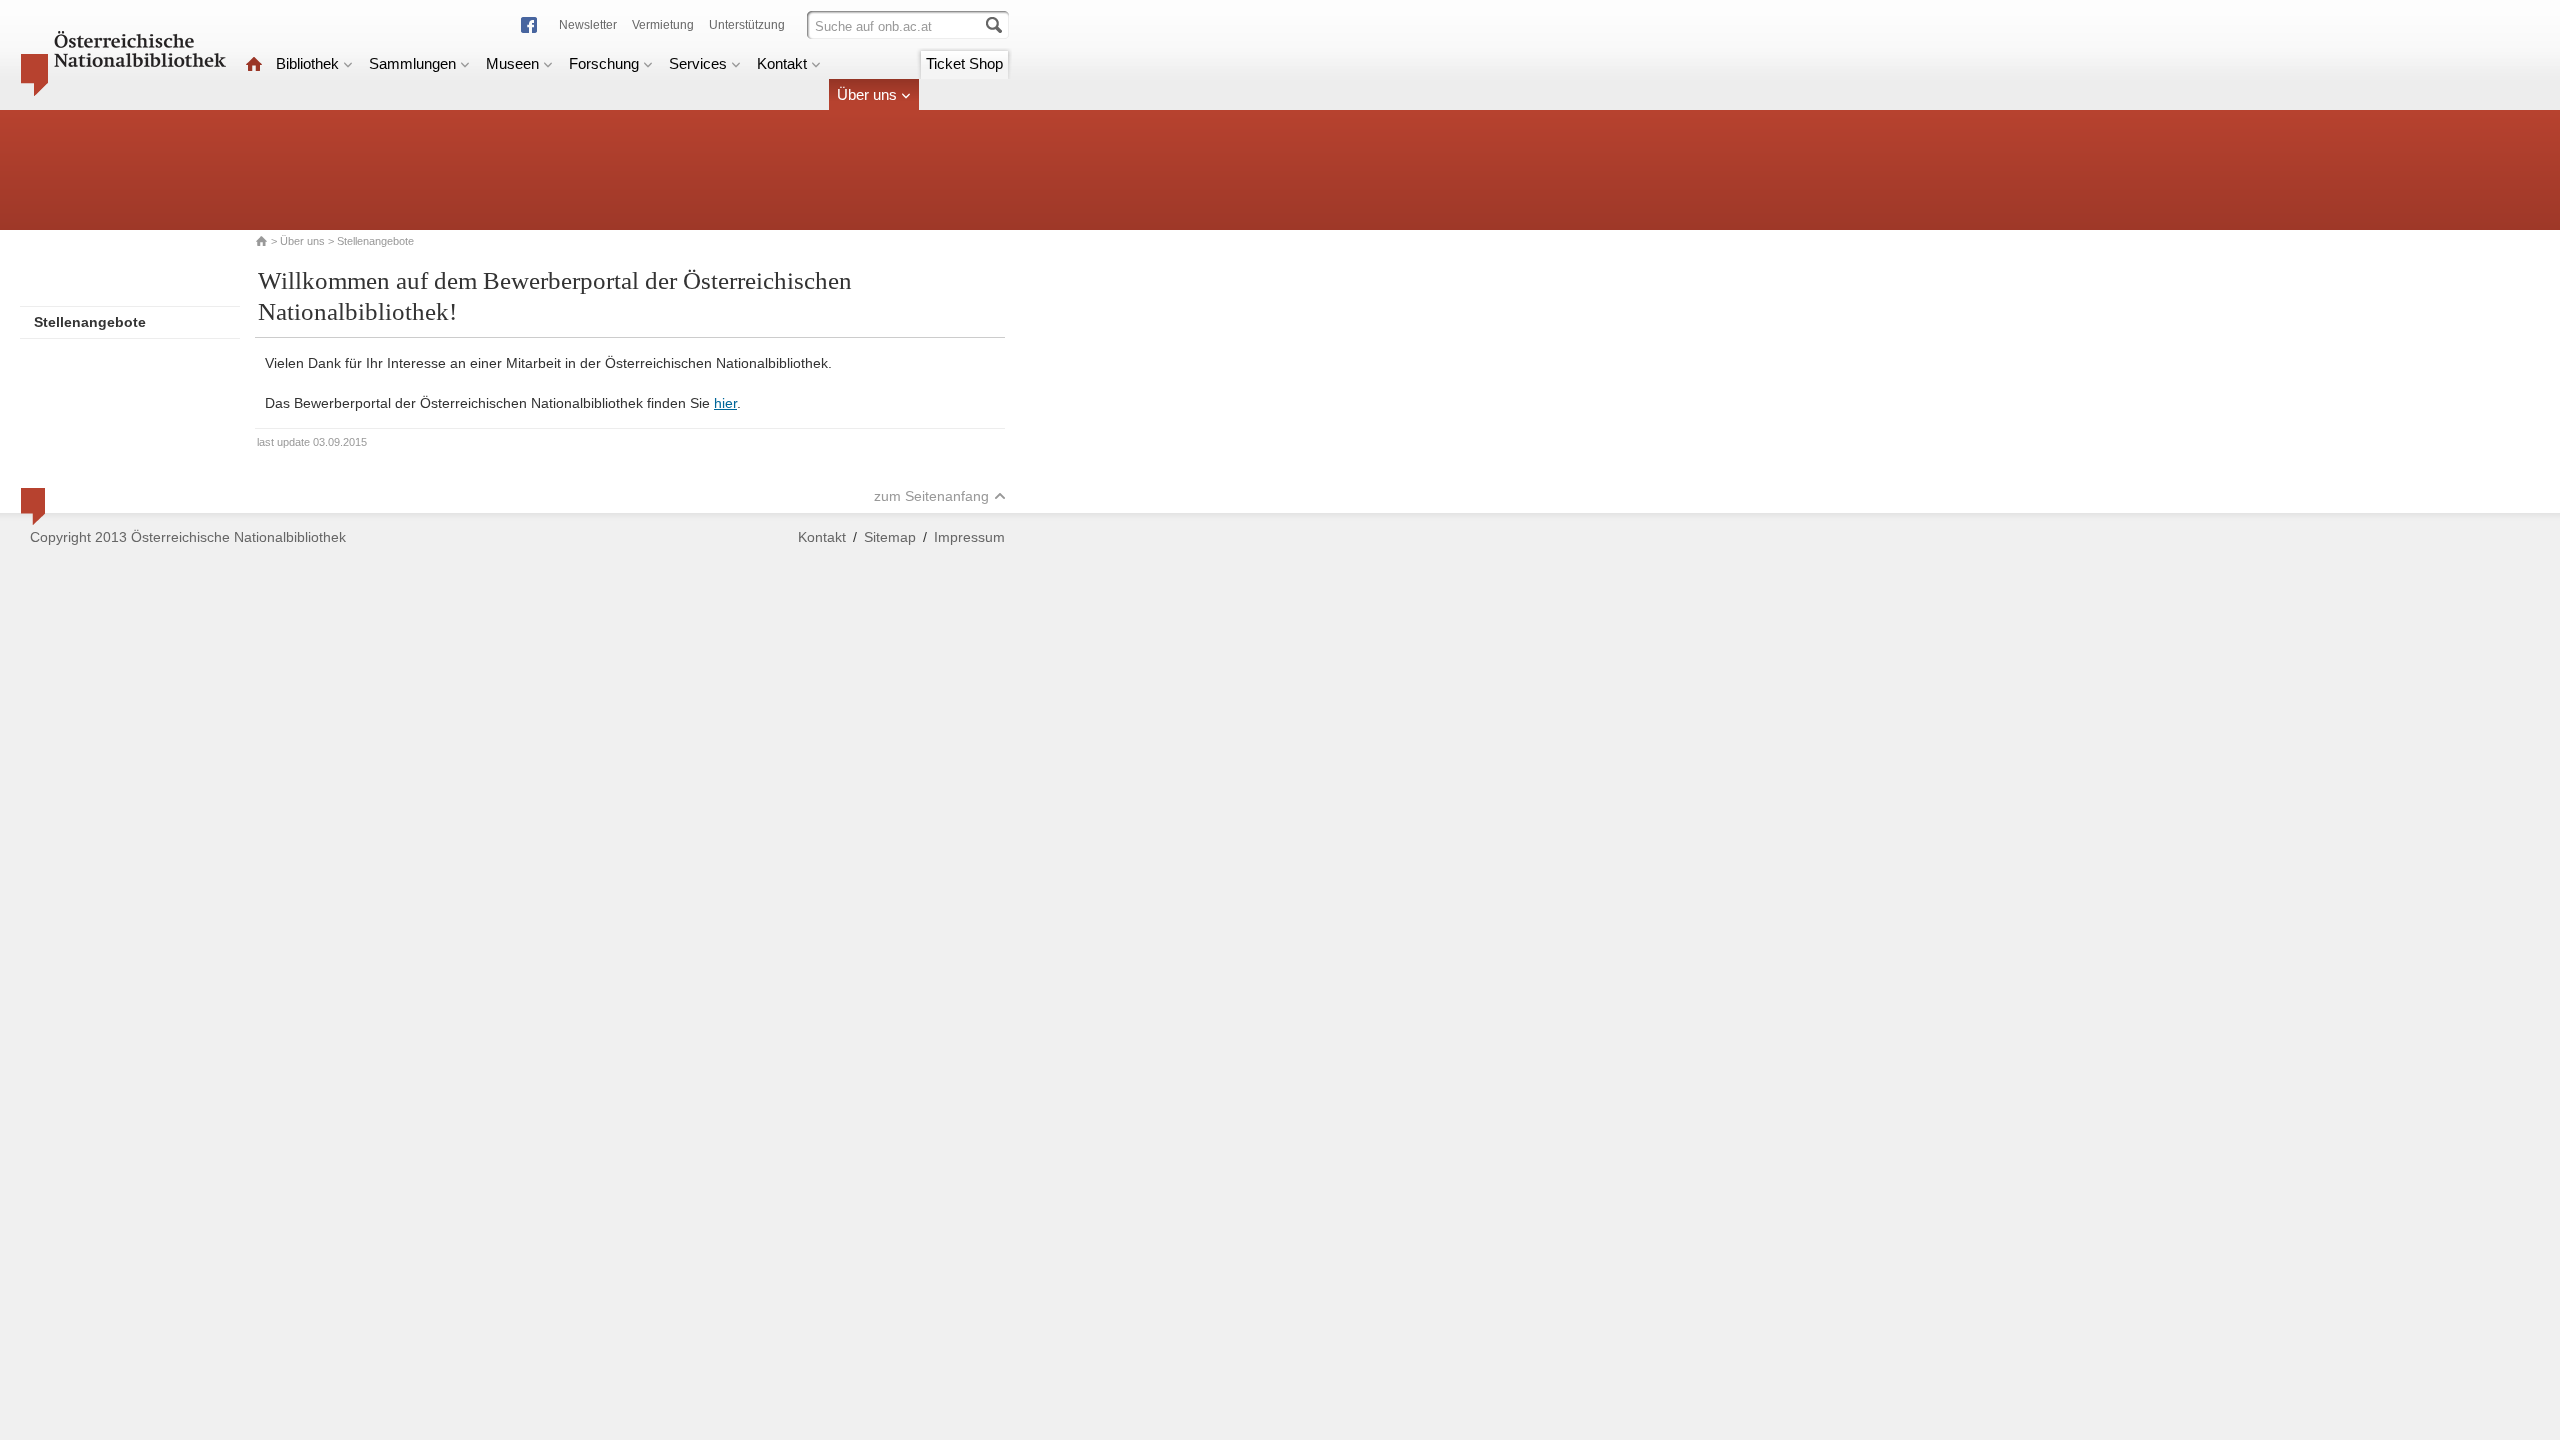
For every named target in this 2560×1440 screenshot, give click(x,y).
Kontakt (782, 63)
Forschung (604, 63)
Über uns (867, 94)
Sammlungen (412, 63)
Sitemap (890, 537)
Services (698, 63)
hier (725, 403)
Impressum (969, 537)
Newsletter (588, 25)
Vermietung (663, 25)
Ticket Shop (964, 63)
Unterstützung (747, 25)
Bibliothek (307, 63)
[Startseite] (254, 63)
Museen (512, 63)
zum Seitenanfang (931, 496)
